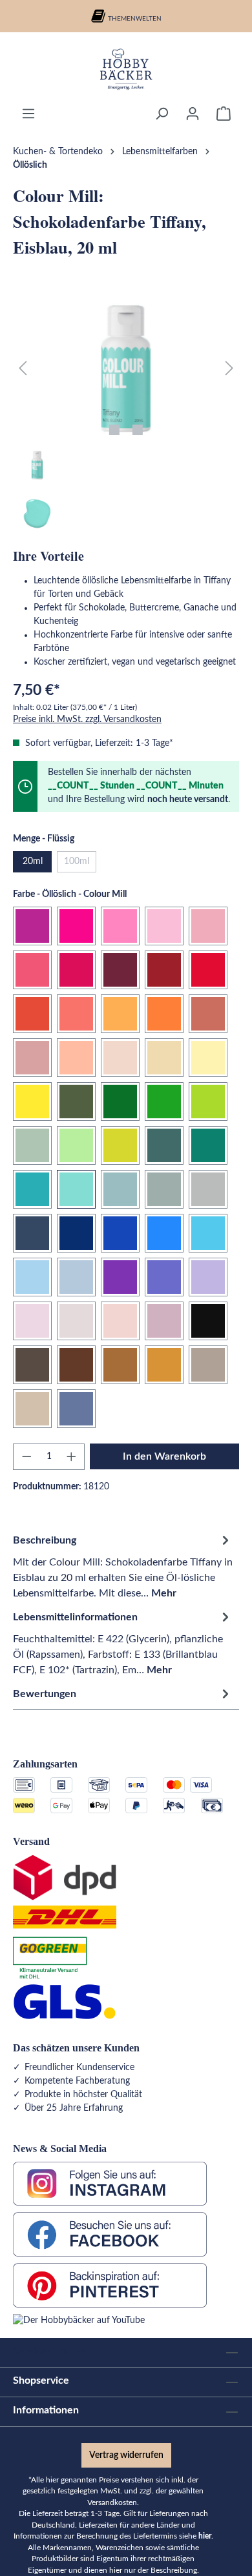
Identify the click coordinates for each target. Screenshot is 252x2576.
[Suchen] (162, 114)
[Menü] (28, 114)
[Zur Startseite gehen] (126, 69)
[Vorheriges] (23, 369)
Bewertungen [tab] (45, 1694)
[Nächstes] (229, 369)
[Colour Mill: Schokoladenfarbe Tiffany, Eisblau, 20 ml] (126, 369)
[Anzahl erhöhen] (72, 1457)
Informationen (46, 2410)
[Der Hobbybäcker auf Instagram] (110, 2184)
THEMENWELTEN (135, 19)
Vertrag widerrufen (126, 2455)
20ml (33, 861)
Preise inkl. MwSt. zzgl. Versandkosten (87, 719)
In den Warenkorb (164, 1456)
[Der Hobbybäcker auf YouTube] (79, 2320)
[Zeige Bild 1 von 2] (114, 430)
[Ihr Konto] (193, 114)
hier (205, 2536)
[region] (126, 417)
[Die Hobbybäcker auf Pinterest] (110, 2285)
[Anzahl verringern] (26, 1457)
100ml (80, 864)
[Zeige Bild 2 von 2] (138, 430)
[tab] (123, 1566)
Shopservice (41, 2380)
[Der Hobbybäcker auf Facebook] (110, 2234)
